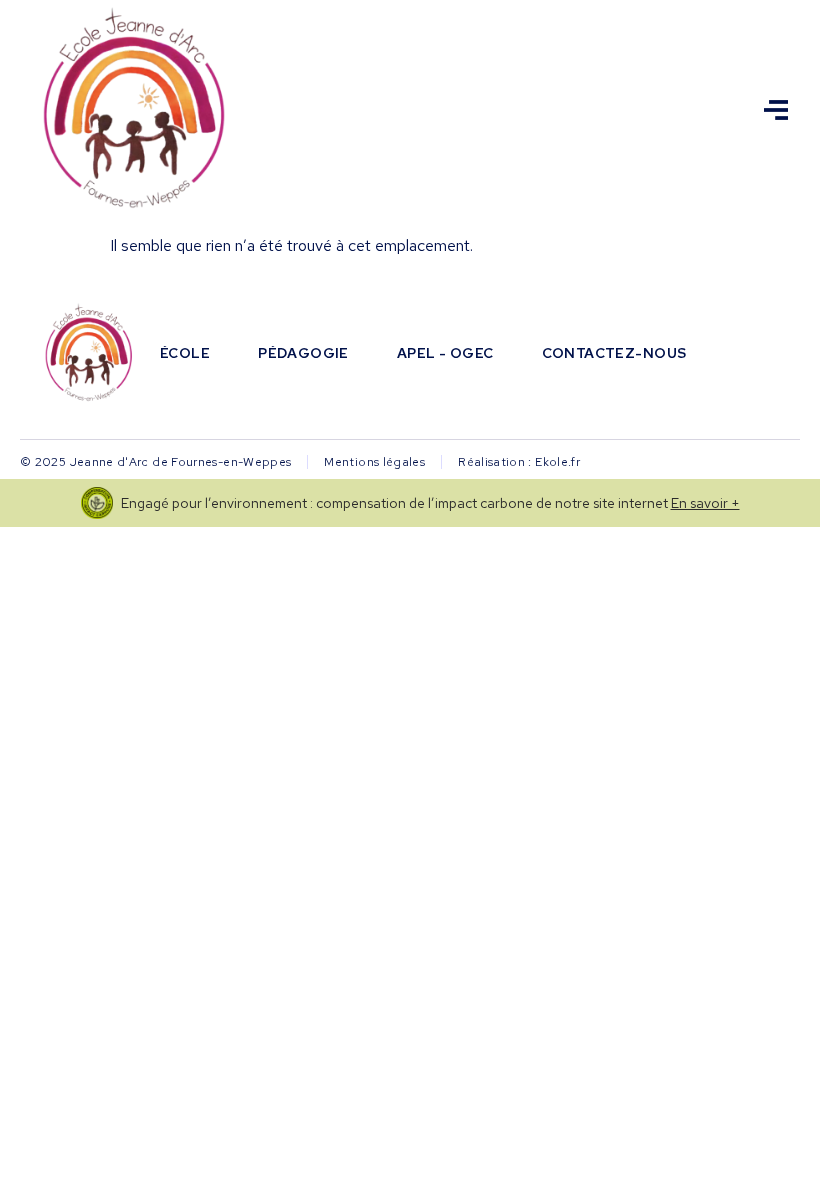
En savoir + (705, 503)
